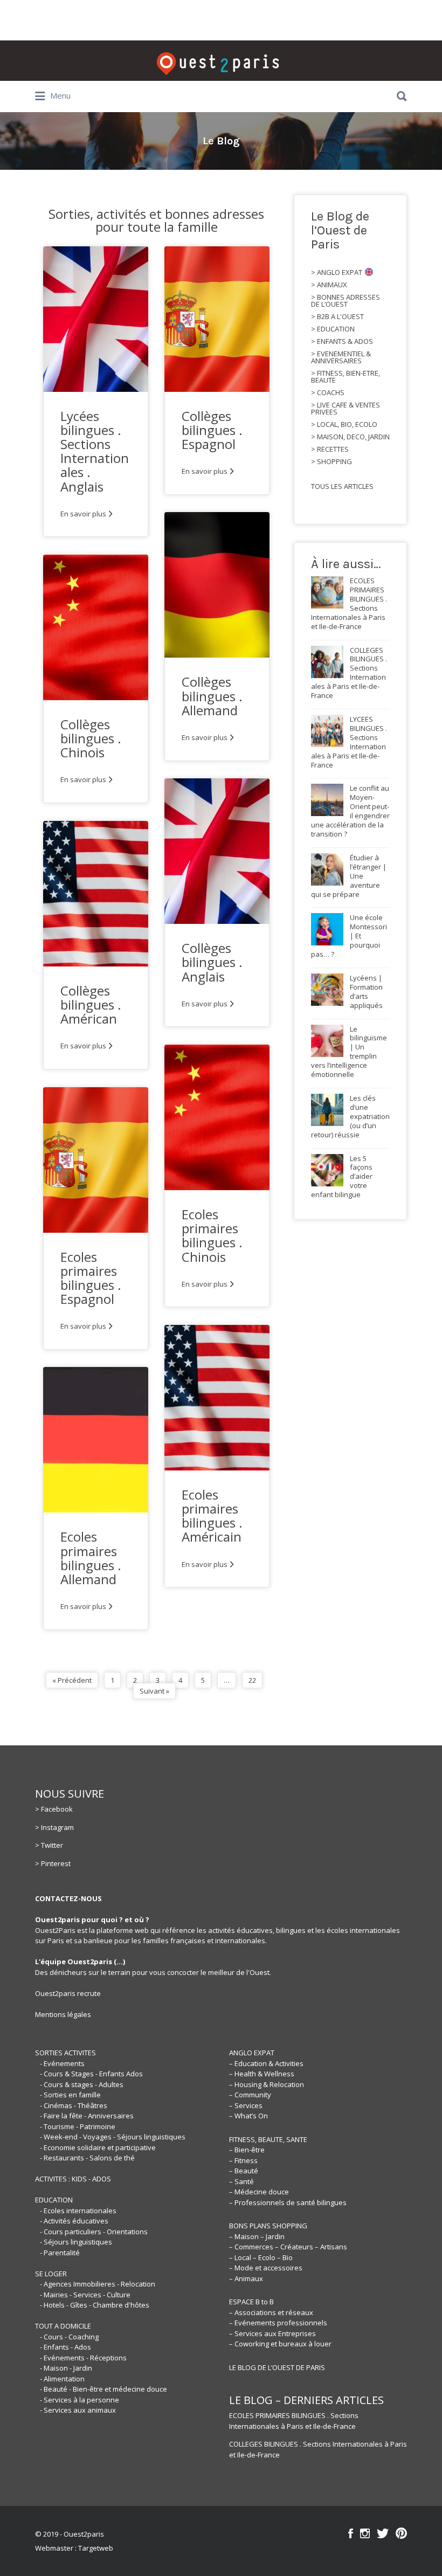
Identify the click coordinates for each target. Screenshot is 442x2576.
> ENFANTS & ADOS (342, 341)
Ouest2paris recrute (68, 1993)
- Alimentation (62, 2379)
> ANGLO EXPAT (337, 272)
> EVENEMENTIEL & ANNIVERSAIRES (341, 357)
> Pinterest (53, 1863)
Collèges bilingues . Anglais (212, 962)
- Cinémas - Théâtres (74, 2105)
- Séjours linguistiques (76, 2242)
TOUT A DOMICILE (63, 2326)
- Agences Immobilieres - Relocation (98, 2284)
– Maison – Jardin (257, 2236)
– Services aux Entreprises (272, 2333)
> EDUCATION (333, 329)
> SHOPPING (331, 462)
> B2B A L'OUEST (337, 317)
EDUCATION (54, 2200)
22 (252, 1680)
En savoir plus (83, 514)
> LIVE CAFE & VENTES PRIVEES (346, 409)
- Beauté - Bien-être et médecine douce (103, 2389)
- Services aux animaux (78, 2410)
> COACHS (328, 393)
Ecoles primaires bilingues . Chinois (212, 1235)
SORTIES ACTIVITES (65, 2053)
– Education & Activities (266, 2063)
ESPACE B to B (251, 2302)
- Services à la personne (80, 2400)
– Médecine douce (259, 2192)
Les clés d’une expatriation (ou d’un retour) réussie (350, 1116)
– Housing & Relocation (267, 2084)
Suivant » (154, 1691)
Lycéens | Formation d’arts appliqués (366, 992)
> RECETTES (330, 449)
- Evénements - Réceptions (83, 2358)
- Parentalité (60, 2253)
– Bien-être (247, 2150)
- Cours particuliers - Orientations (94, 2232)
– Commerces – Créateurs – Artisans (288, 2247)
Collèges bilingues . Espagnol (212, 430)
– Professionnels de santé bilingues (288, 2202)
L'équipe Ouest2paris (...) (80, 1962)
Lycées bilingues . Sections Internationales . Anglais (95, 451)
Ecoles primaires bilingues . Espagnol (91, 1278)
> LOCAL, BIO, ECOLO (344, 424)
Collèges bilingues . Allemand (212, 696)
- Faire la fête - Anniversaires (87, 2116)
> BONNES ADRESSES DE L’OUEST (346, 301)
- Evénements (62, 2063)
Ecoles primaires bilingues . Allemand (91, 1558)
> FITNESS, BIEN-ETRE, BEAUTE (346, 377)
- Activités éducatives (74, 2221)
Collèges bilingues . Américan (91, 1004)
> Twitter (49, 1845)
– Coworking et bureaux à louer (280, 2344)
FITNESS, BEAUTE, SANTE (268, 2139)
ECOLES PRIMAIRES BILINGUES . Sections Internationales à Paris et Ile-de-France (294, 2421)
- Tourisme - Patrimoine (78, 2126)
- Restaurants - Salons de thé (87, 2158)
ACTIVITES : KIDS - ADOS (73, 2179)
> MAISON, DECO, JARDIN (350, 437)
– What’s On (248, 2116)
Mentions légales (63, 2014)
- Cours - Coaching (69, 2337)
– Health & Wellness (262, 2074)
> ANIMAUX (329, 285)
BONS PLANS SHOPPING (268, 2226)
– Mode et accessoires (266, 2268)
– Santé (241, 2181)
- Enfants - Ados (65, 2347)
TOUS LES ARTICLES (342, 486)
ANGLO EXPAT (252, 2053)
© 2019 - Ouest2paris (70, 2534)
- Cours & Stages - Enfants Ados (91, 2074)
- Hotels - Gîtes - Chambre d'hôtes (95, 2305)
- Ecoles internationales (78, 2211)
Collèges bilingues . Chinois (91, 738)
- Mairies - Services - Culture (85, 2295)
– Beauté (244, 2171)
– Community (250, 2095)
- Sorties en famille (70, 2095)
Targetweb (96, 2548)
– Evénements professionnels (278, 2323)
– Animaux (246, 2278)
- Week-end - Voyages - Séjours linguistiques (113, 2137)
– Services (246, 2105)
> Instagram (54, 1827)
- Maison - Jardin (66, 2368)
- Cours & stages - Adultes (82, 2084)
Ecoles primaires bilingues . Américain (212, 1516)
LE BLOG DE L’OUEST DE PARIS (277, 2367)
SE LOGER (51, 2274)
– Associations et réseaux (271, 2312)
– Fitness (243, 2160)
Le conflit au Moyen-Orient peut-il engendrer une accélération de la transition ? (350, 811)
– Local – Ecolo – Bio (261, 2257)
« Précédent (72, 1680)
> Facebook (54, 1809)
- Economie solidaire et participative (98, 2147)
